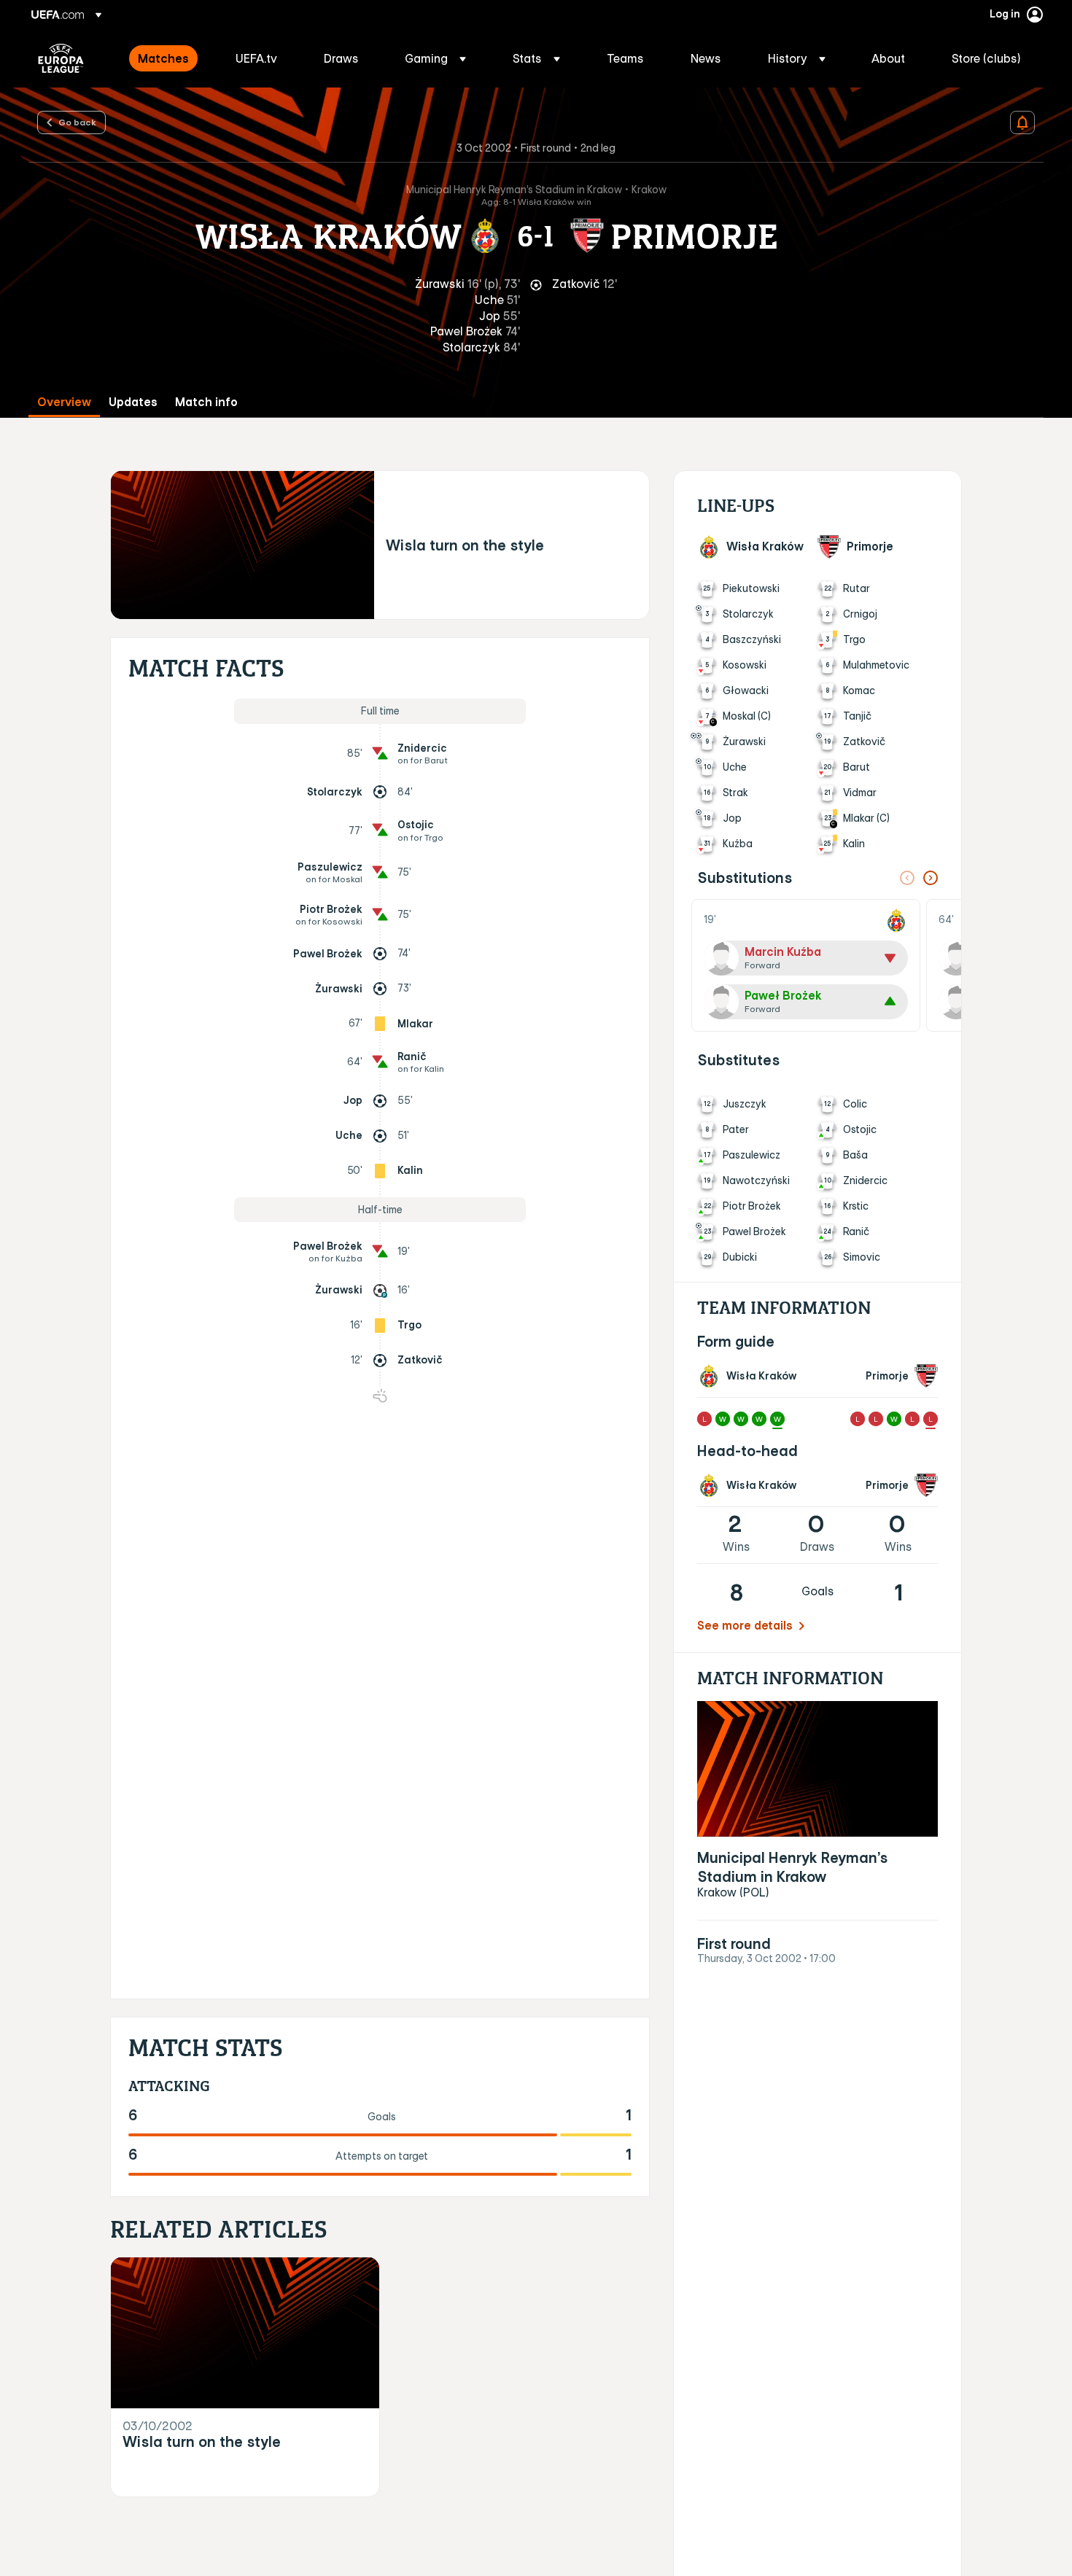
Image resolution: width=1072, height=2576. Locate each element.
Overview (64, 402)
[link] (163, 58)
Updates (133, 402)
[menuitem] (168, 58)
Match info (206, 402)
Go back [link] (77, 122)
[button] (435, 58)
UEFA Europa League (61, 58)
